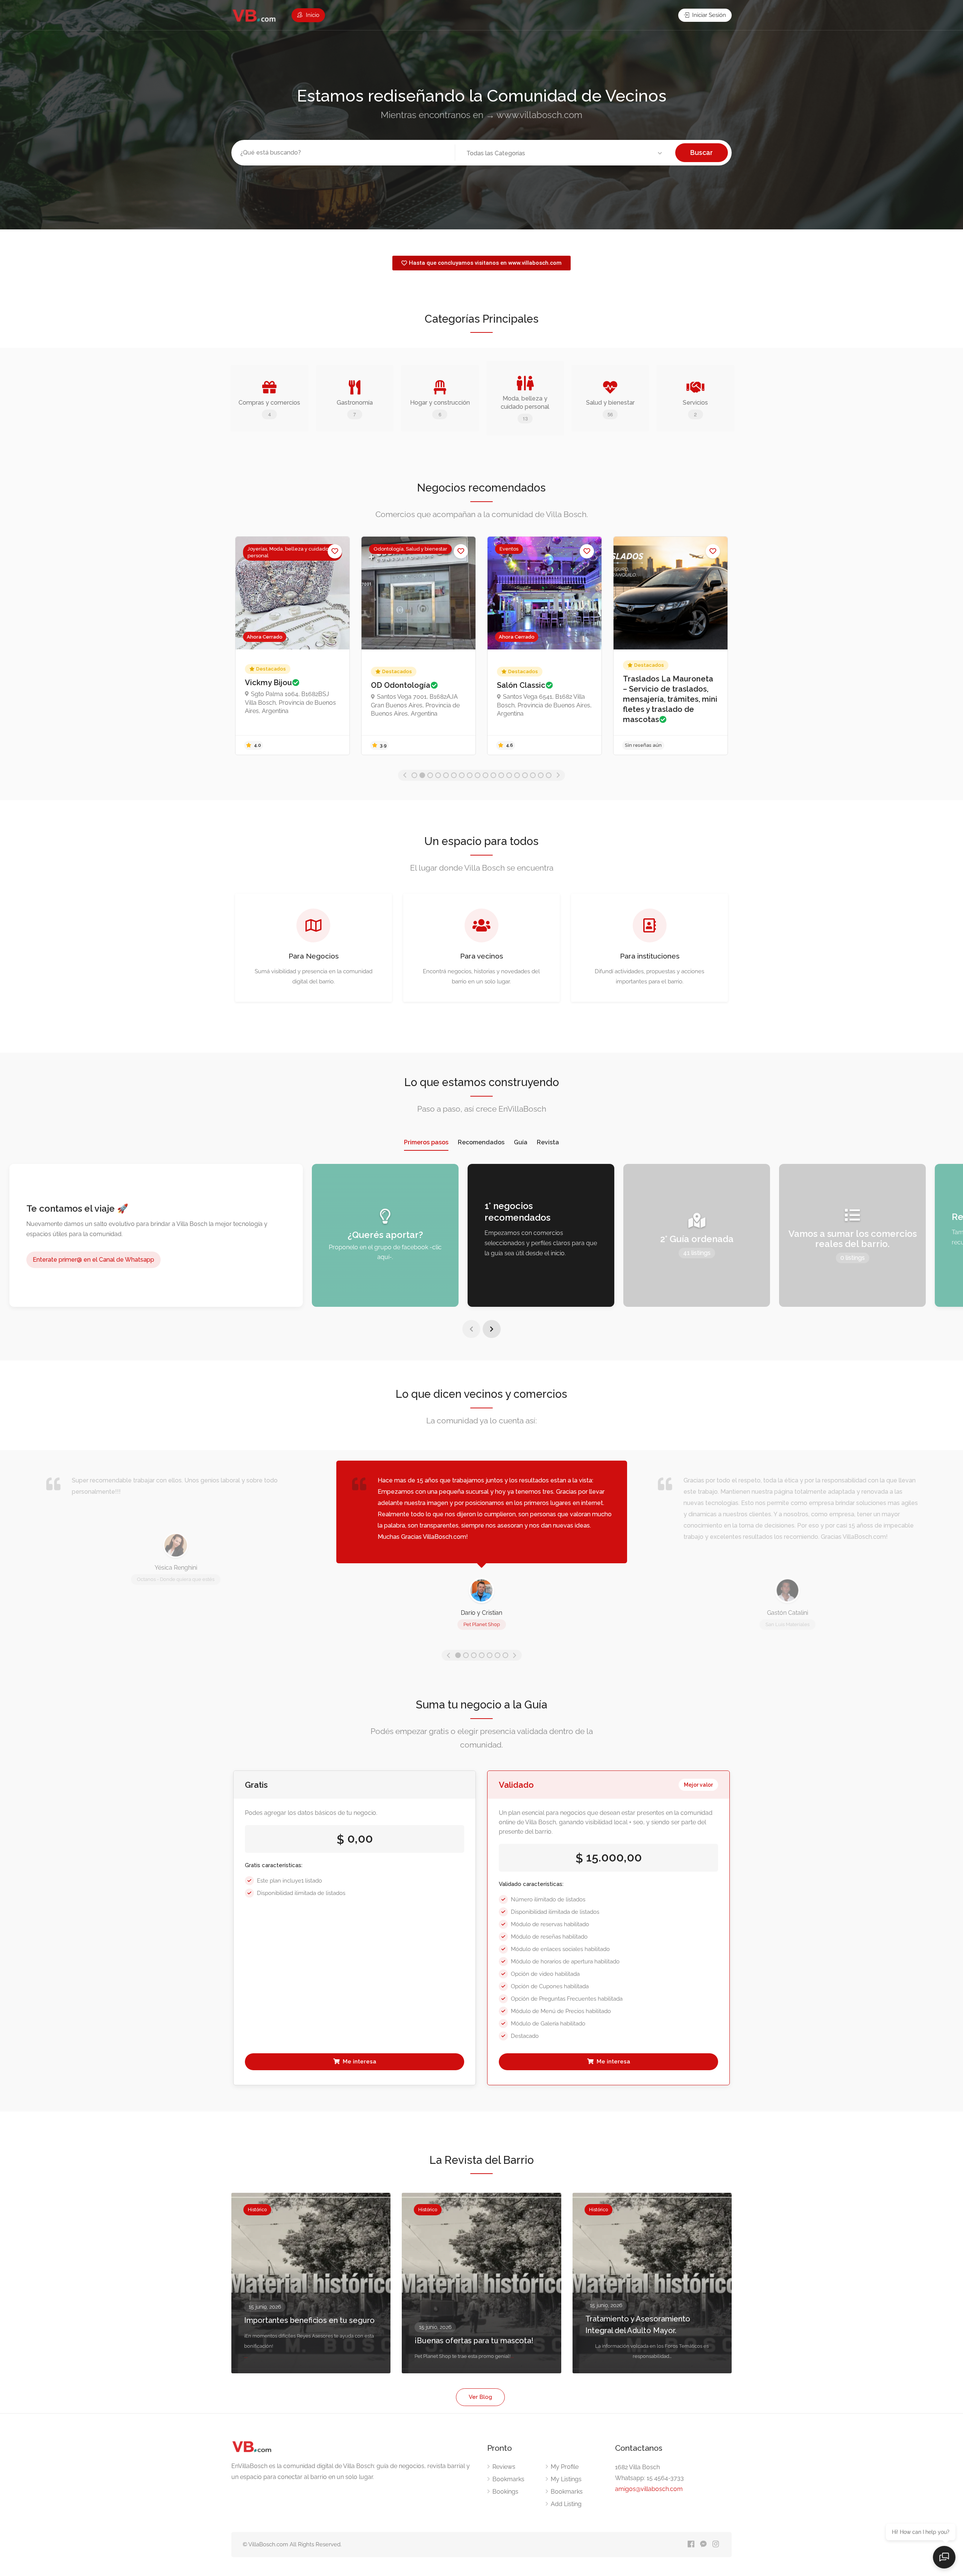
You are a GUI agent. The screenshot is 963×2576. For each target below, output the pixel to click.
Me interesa (359, 2062)
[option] (292, 646)
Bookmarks (508, 2479)
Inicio (312, 15)
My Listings (566, 2479)
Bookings (505, 2492)
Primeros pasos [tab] (426, 1142)
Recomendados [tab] (481, 1142)
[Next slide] (492, 1329)
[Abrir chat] (944, 2557)
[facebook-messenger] (703, 2545)
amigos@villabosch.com (649, 2489)
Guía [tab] (521, 1142)
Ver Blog (480, 2397)
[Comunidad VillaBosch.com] (254, 16)
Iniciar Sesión (708, 15)
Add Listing (566, 2504)
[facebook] (691, 2545)
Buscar (702, 152)
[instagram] (716, 2545)
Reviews (504, 2467)
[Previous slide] (471, 1329)
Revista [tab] (548, 1142)
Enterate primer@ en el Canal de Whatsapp (93, 1260)
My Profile (565, 2467)
